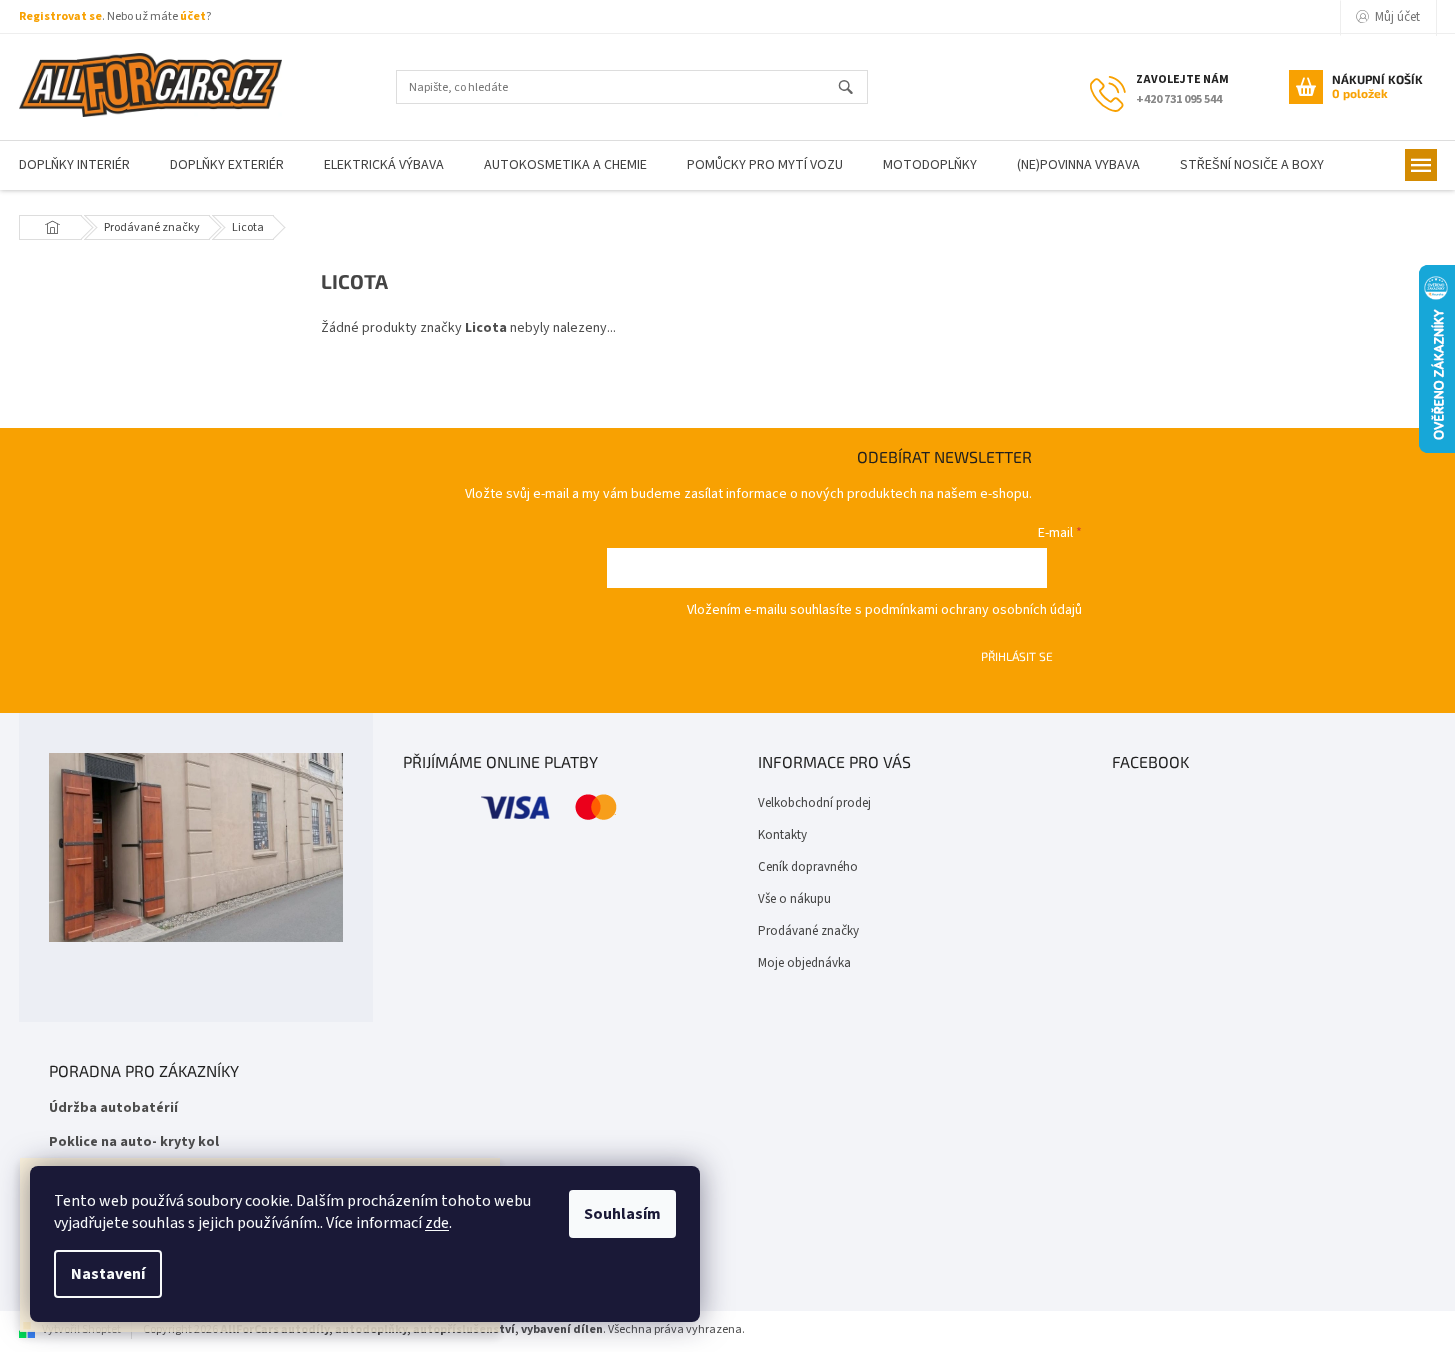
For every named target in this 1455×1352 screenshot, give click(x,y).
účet (193, 16)
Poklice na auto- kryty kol (134, 1142)
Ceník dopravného (808, 867)
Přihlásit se (1017, 656)
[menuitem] (227, 165)
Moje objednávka (804, 963)
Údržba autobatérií (113, 1108)
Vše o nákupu (794, 899)
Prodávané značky (808, 931)
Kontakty (782, 835)
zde (437, 1223)
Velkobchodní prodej (814, 803)
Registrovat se (60, 16)
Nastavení (108, 1274)
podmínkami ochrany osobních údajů (973, 610)
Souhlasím (622, 1214)
